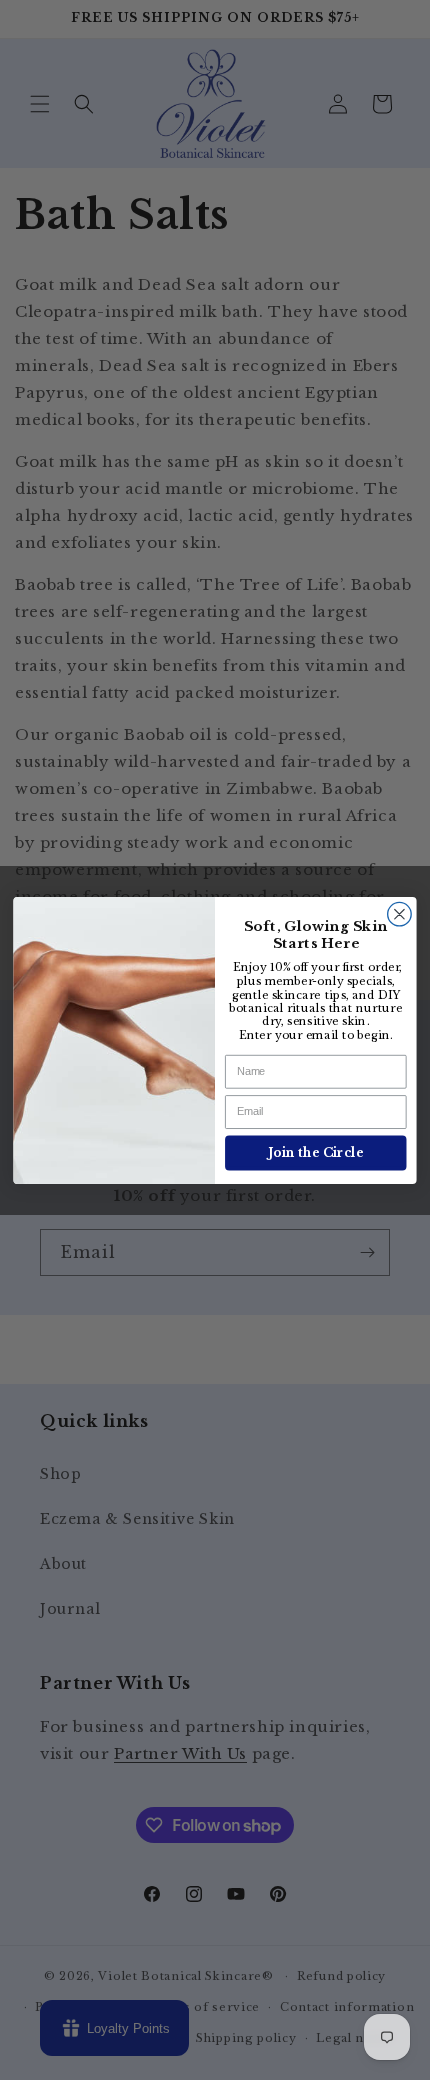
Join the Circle (315, 1152)
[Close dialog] (400, 914)
